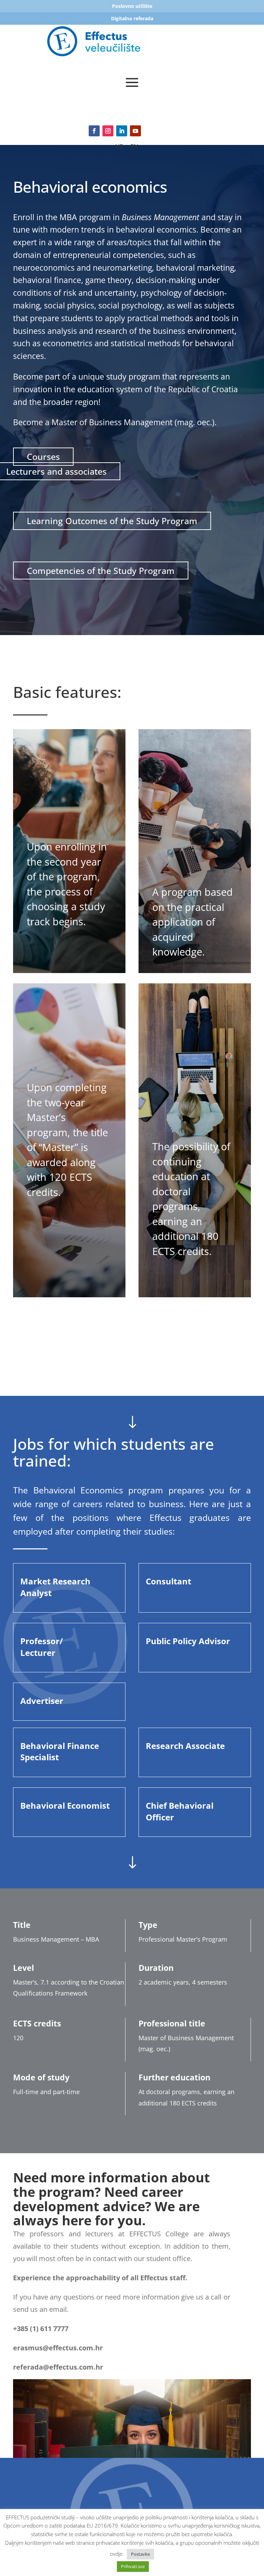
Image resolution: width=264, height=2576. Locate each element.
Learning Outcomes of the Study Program (112, 521)
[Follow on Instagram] (108, 131)
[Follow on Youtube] (135, 131)
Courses (43, 456)
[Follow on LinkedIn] (122, 131)
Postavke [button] (140, 2554)
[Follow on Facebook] (94, 131)
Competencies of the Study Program (101, 570)
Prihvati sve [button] (133, 2566)
